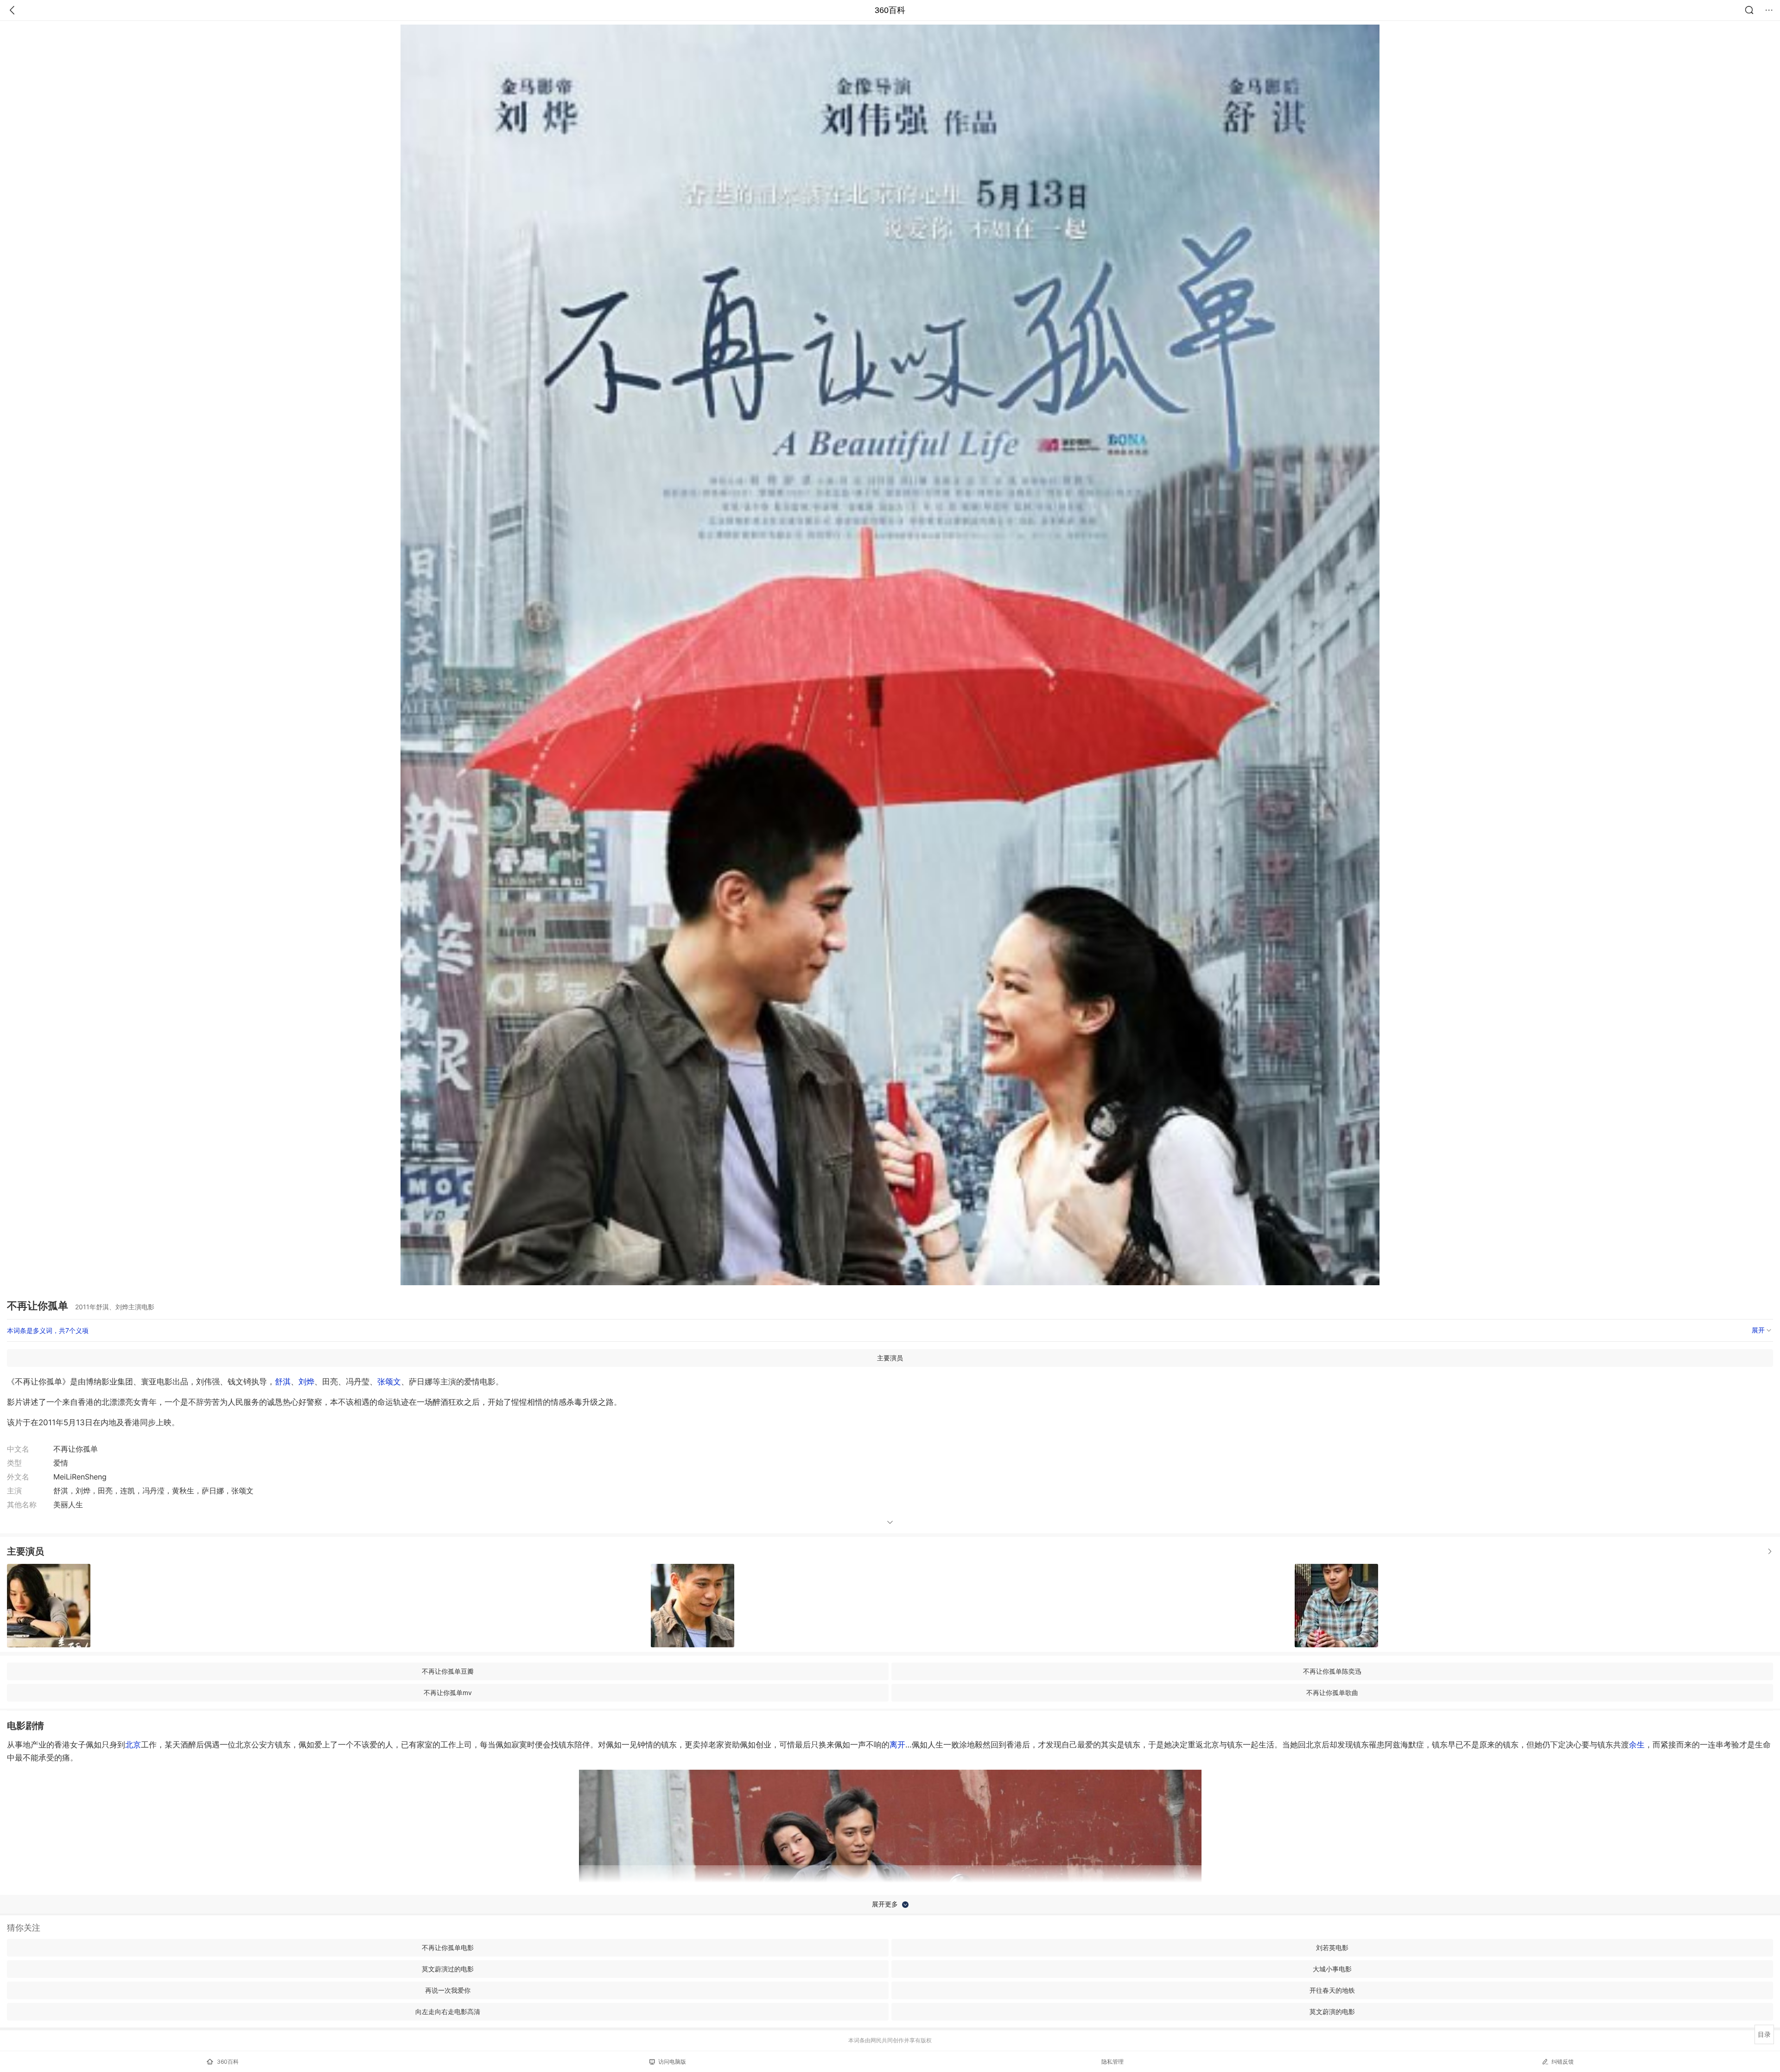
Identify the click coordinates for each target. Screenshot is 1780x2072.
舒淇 (283, 1382)
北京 (133, 1745)
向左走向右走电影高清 (448, 2011)
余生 (1637, 1745)
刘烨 (306, 1382)
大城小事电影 (1332, 1969)
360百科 (890, 10)
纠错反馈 (1563, 2062)
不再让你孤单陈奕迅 (1332, 1671)
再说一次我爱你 (448, 1990)
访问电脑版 (672, 2062)
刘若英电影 (1332, 1948)
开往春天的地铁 (1332, 1990)
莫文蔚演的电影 (1332, 2011)
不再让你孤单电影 (448, 1948)
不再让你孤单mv (448, 1693)
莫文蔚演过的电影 (448, 1969)
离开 (897, 1745)
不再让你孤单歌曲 (1332, 1693)
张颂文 (389, 1382)
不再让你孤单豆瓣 (448, 1671)
